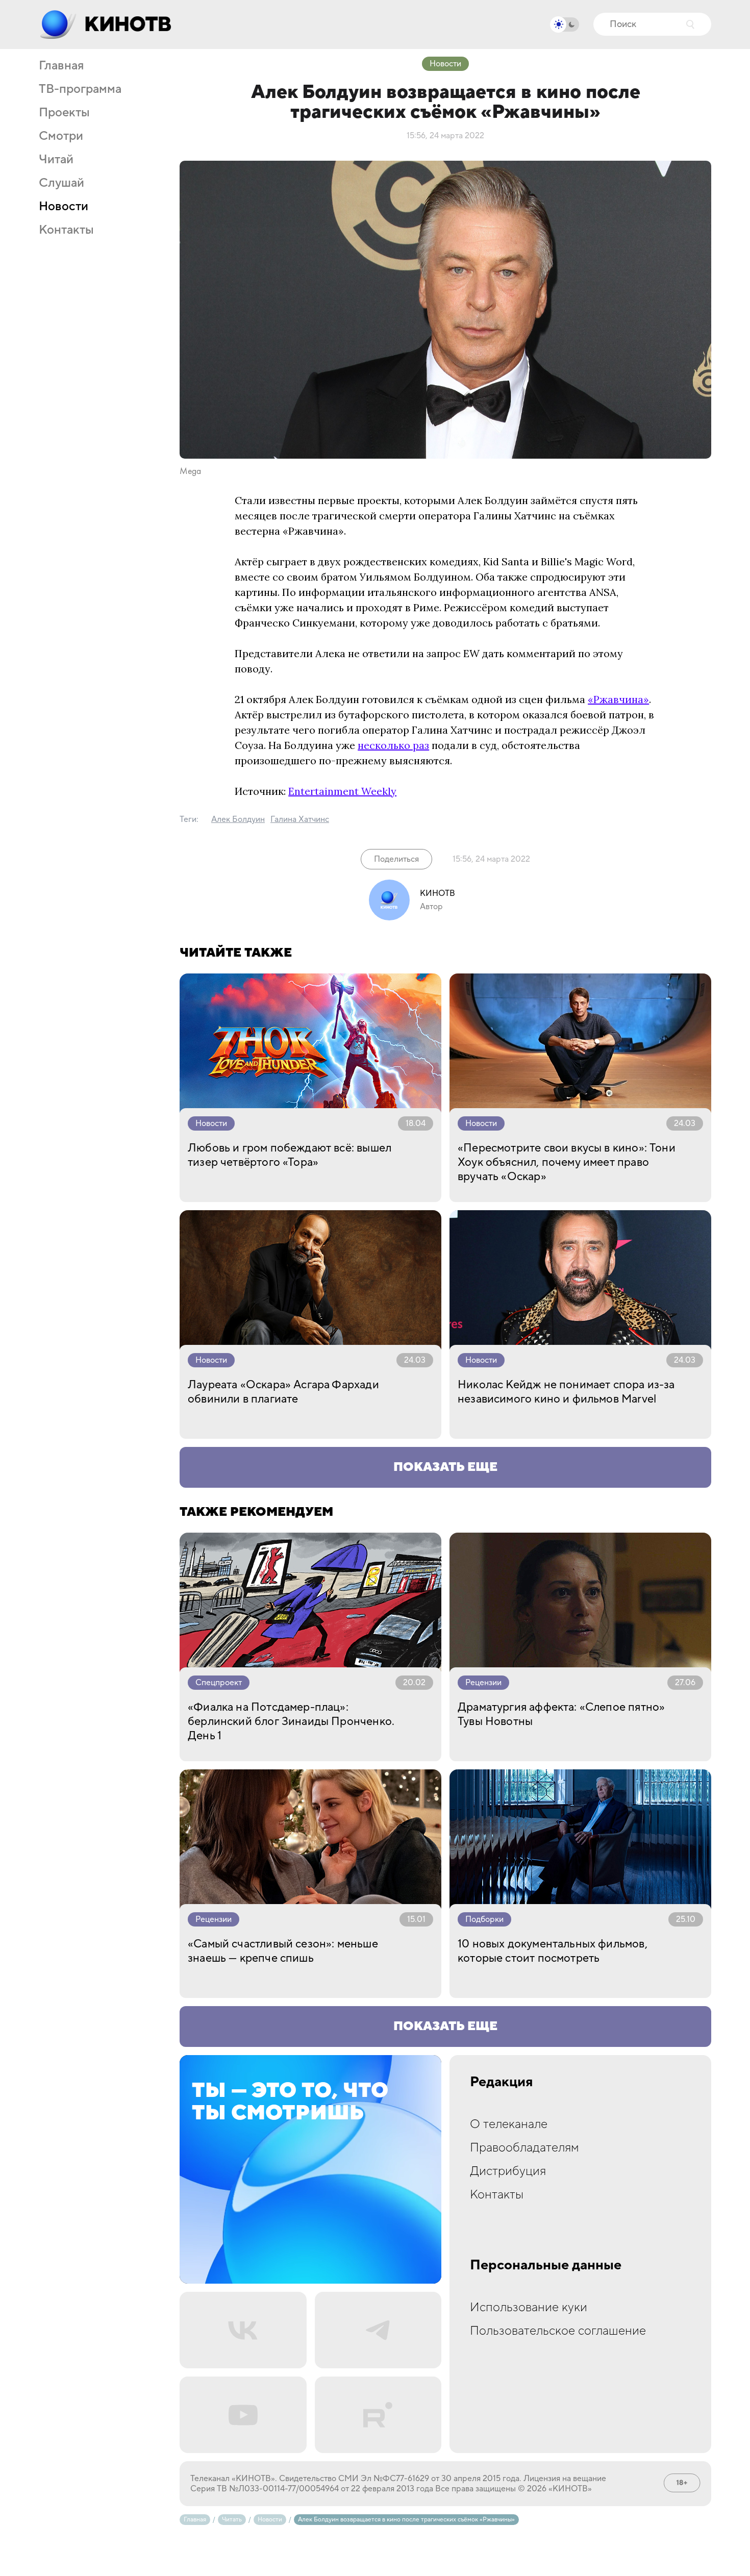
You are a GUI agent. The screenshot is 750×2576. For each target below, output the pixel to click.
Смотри (61, 136)
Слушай (61, 183)
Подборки (484, 1919)
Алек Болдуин (238, 819)
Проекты (64, 113)
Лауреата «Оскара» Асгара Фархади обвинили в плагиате (283, 1392)
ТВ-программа (80, 89)
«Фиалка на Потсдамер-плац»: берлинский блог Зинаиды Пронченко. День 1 (291, 1721)
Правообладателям (524, 2148)
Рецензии (483, 1683)
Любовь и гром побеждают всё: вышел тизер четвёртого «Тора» (290, 1155)
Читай (56, 160)
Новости (64, 207)
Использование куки (529, 2307)
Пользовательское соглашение (558, 2331)
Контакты (66, 230)
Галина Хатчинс (300, 819)
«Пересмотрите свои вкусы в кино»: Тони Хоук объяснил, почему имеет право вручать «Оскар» (567, 1162)
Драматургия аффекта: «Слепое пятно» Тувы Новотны (561, 1714)
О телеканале (509, 2124)
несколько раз (393, 745)
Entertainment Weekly (342, 791)
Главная (61, 66)
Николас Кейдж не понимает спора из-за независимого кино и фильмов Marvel (566, 1392)
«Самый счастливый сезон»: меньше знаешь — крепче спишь (283, 1951)
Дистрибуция (508, 2171)
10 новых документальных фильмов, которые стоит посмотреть (553, 1951)
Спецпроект (219, 1683)
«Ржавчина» (618, 699)
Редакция (502, 2082)
